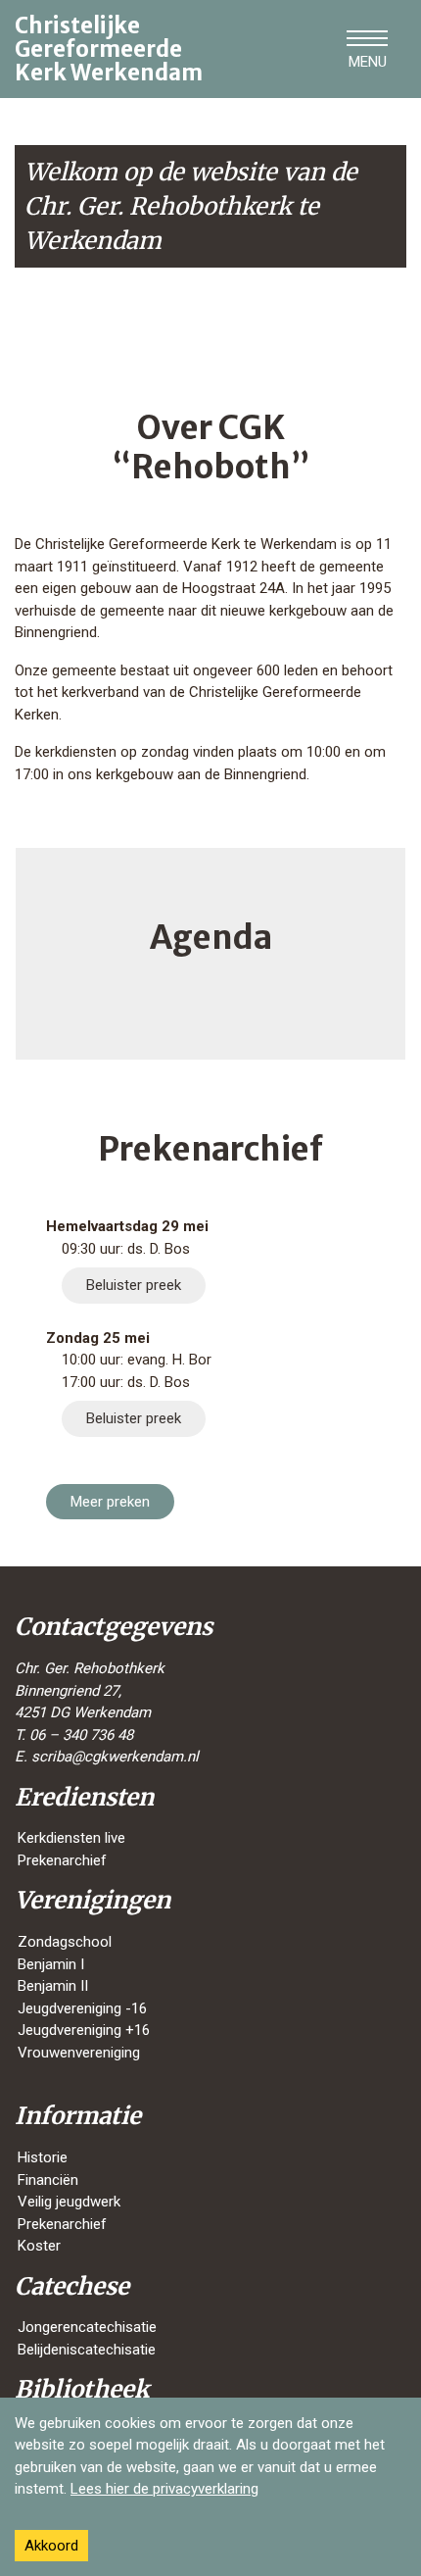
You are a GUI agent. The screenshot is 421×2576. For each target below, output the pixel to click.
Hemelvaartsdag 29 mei (127, 1226)
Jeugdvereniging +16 (84, 2030)
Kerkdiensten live (71, 1838)
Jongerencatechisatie (87, 2327)
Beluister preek (134, 1285)
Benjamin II (53, 1986)
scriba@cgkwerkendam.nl (115, 1757)
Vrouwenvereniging (79, 2053)
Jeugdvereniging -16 (82, 2008)
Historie (43, 2157)
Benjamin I (51, 1964)
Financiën (48, 2180)
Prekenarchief (62, 1860)
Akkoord (51, 2546)
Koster (39, 2246)
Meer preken (110, 1502)
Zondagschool (65, 1942)
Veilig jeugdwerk (69, 2202)
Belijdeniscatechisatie (87, 2350)
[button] (367, 49)
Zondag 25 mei (98, 1338)
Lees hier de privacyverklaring (164, 2489)
